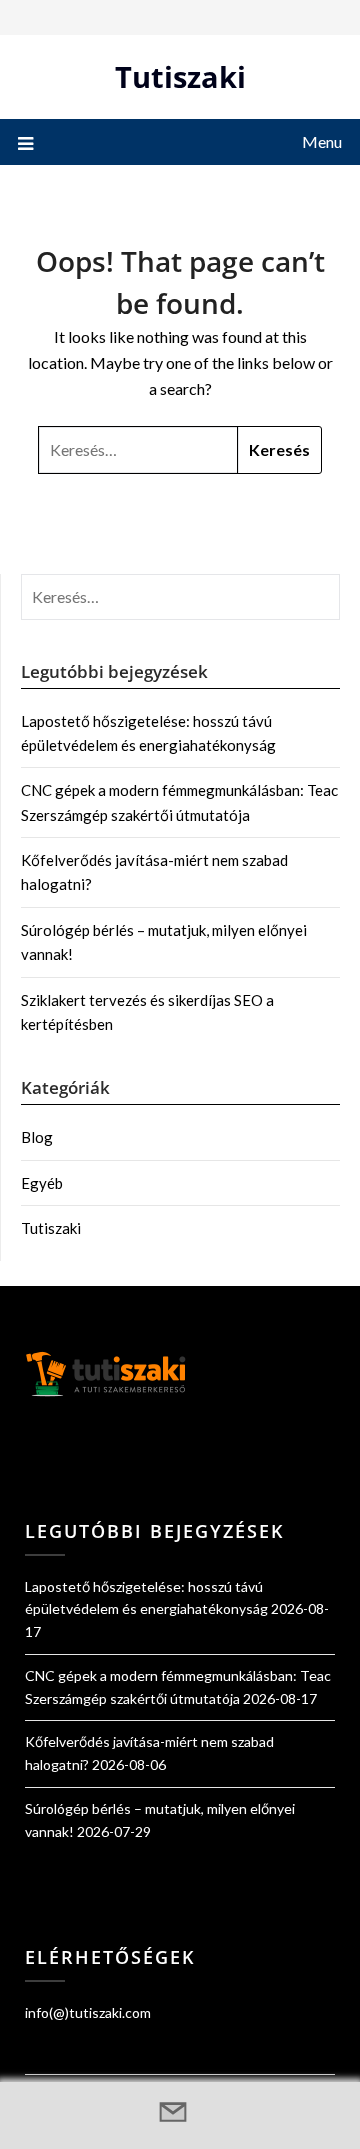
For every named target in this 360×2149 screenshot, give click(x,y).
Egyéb (42, 1183)
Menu (322, 141)
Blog (37, 1137)
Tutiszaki (180, 76)
